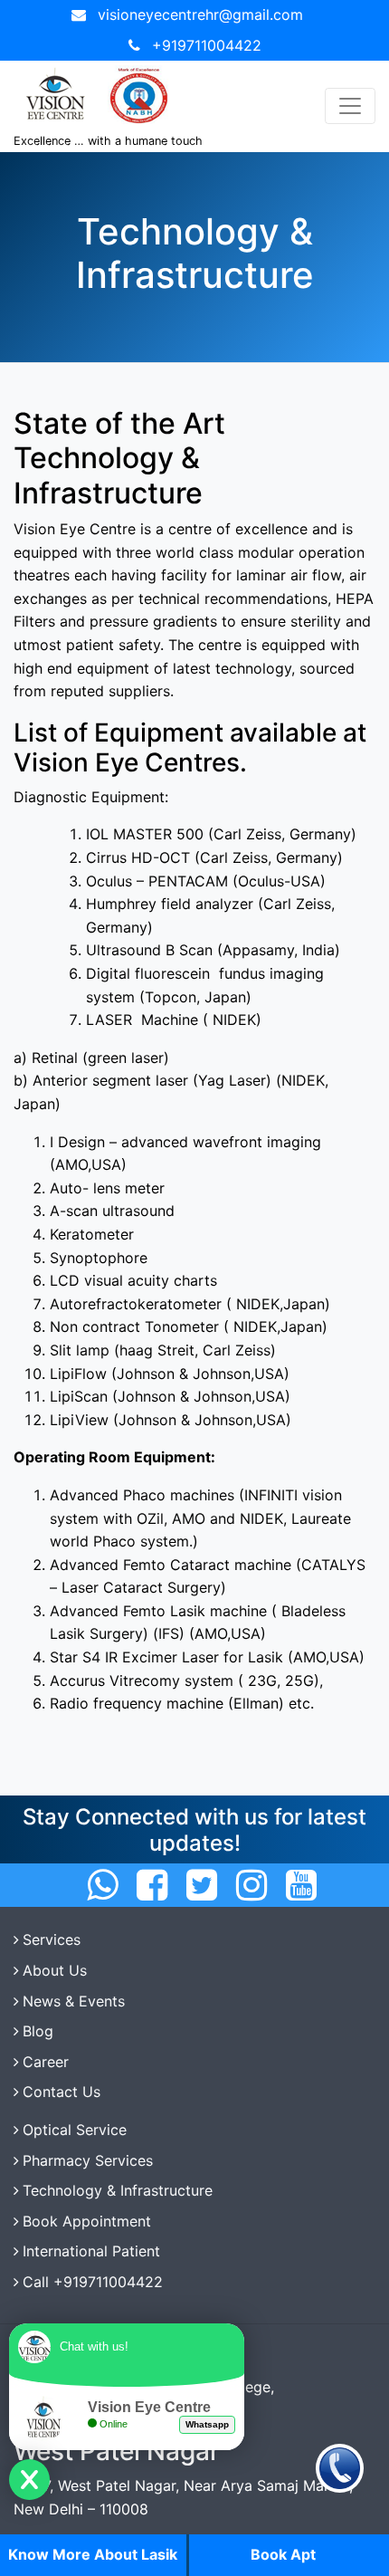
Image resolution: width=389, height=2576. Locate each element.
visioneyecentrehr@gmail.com (200, 14)
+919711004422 (207, 45)
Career (46, 2062)
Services (52, 1939)
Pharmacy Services (88, 2160)
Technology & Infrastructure (118, 2190)
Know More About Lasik (93, 2554)
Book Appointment (87, 2221)
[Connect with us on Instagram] (251, 1885)
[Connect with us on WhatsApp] (102, 1885)
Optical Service (75, 2130)
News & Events (74, 2001)
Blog (38, 2031)
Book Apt (283, 2554)
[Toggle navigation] (350, 106)
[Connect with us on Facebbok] (152, 1885)
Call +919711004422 (93, 2282)
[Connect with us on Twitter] (202, 1885)
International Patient (91, 2251)
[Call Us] (340, 2467)
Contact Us (62, 2092)
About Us (55, 1970)
